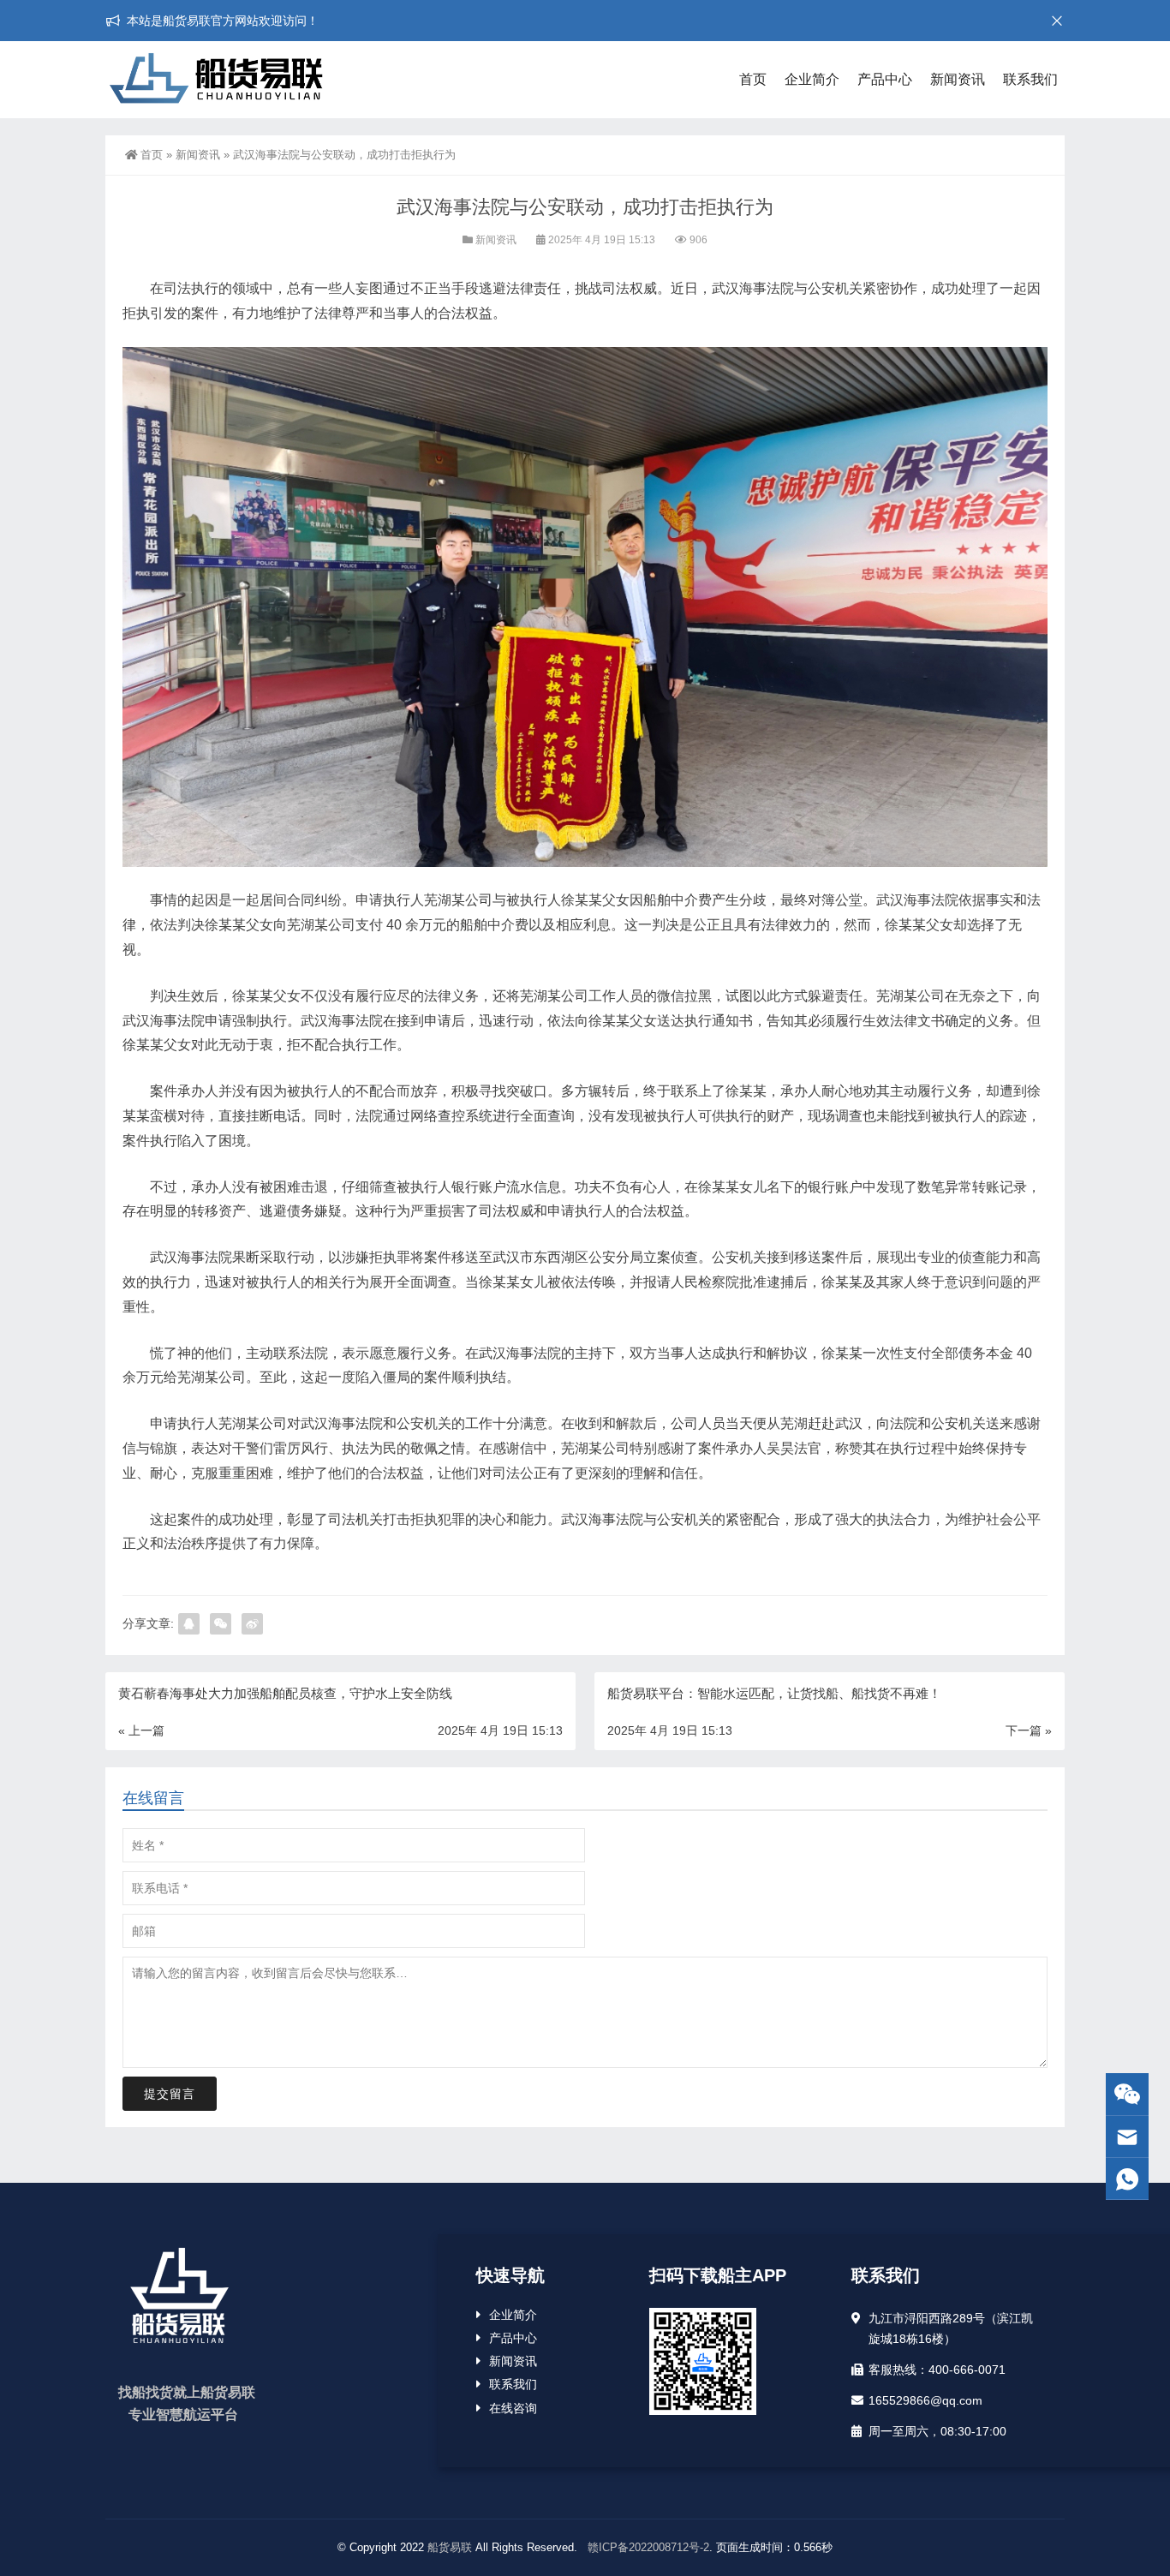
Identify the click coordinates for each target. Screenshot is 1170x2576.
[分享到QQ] (189, 1624)
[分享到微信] (221, 1624)
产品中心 (885, 79)
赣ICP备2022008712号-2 (647, 2547)
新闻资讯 (958, 79)
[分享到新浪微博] (252, 1624)
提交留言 (170, 2094)
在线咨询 (513, 2408)
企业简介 (812, 79)
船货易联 (450, 2547)
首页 (753, 79)
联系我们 (1030, 79)
